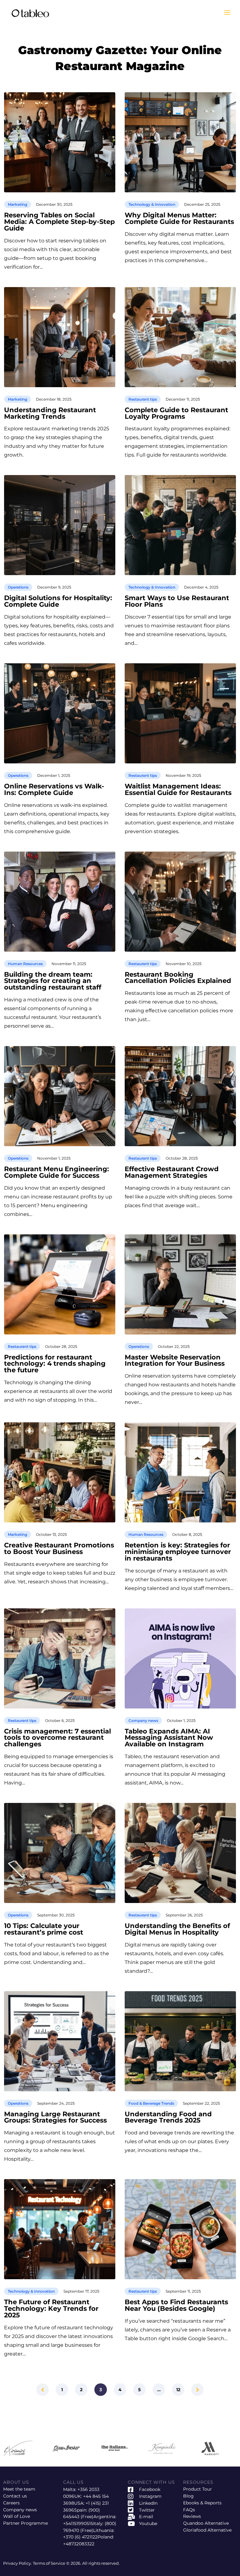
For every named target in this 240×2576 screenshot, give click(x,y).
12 (178, 2390)
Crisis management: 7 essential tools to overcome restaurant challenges (57, 1738)
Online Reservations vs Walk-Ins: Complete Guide (54, 790)
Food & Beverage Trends (151, 2103)
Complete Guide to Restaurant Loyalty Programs (176, 413)
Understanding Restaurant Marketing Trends (50, 413)
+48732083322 (79, 2544)
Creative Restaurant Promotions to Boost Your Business (59, 1549)
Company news (143, 1721)
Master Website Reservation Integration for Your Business (175, 1361)
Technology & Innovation (152, 204)
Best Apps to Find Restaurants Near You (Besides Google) (176, 2305)
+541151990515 (78, 2523)
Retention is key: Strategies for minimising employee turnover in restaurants (178, 1552)
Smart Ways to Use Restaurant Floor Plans (177, 601)
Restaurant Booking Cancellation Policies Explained (178, 978)
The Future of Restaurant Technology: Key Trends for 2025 (51, 2309)
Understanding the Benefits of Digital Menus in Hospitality (177, 1929)
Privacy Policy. (18, 2563)
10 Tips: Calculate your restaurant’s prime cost (44, 1929)
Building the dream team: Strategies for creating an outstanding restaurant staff (53, 981)
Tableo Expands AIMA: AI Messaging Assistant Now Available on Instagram (169, 1738)
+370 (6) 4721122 (80, 2537)
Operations (18, 587)
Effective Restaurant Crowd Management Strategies (172, 1172)
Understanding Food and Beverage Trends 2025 (168, 2118)
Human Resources (25, 964)
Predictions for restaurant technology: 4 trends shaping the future (55, 1364)
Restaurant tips (143, 399)
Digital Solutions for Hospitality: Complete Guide (58, 601)
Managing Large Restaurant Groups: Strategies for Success (55, 2118)
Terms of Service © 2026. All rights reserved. (76, 2563)
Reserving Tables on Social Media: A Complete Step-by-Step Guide (59, 222)
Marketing (17, 204)
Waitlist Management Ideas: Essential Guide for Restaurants (178, 790)
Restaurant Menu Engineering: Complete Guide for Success (57, 1172)
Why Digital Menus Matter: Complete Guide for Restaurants (179, 219)
